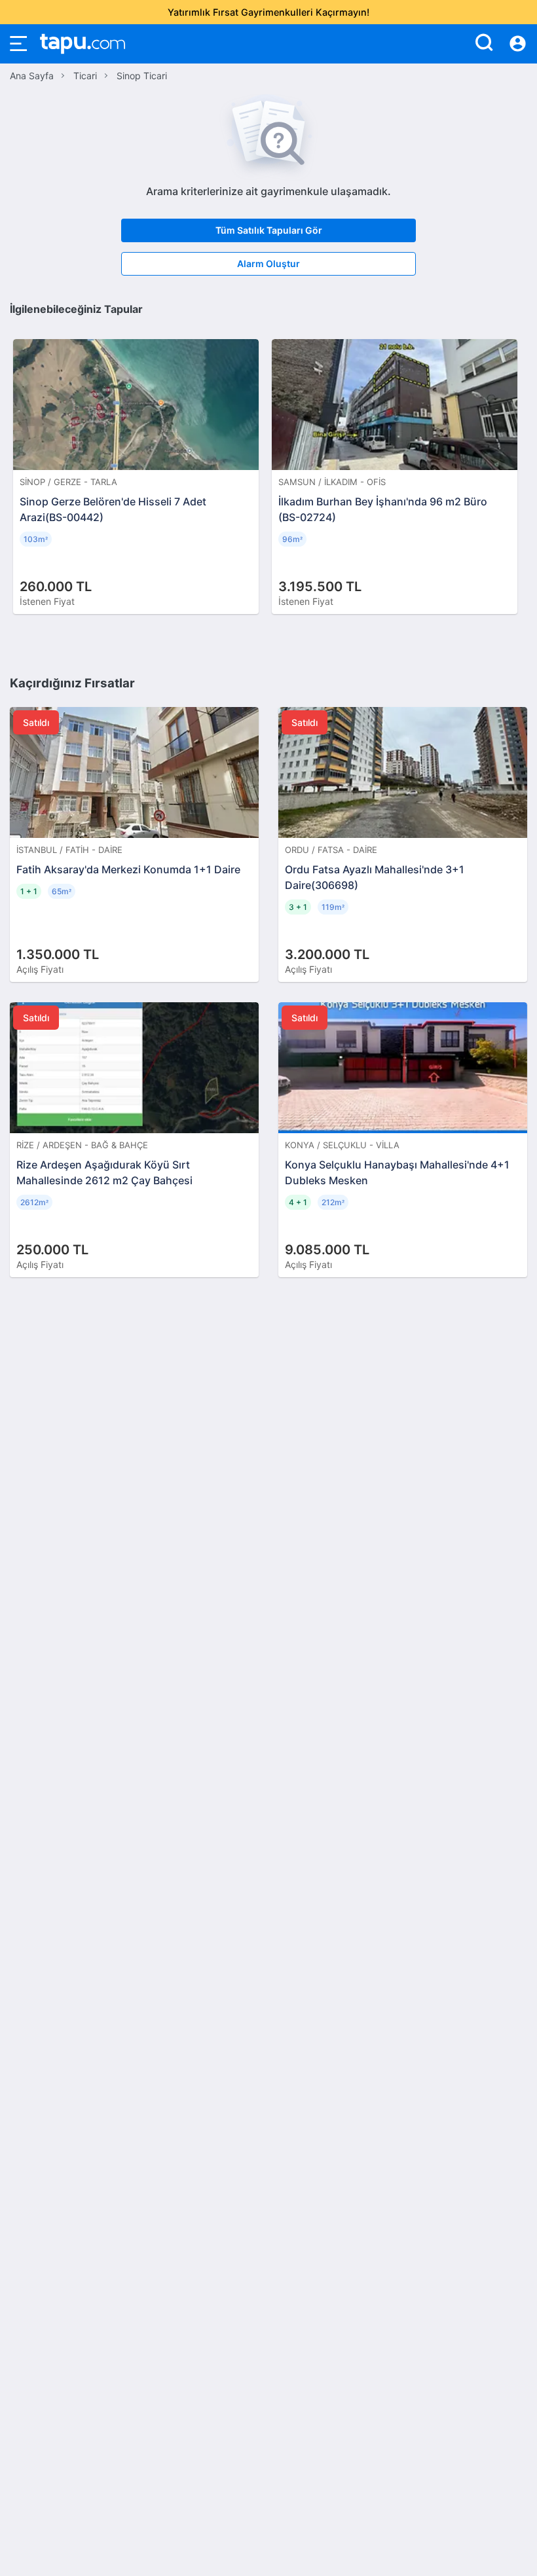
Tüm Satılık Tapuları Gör (269, 230)
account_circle (518, 44)
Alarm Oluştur (268, 263)
